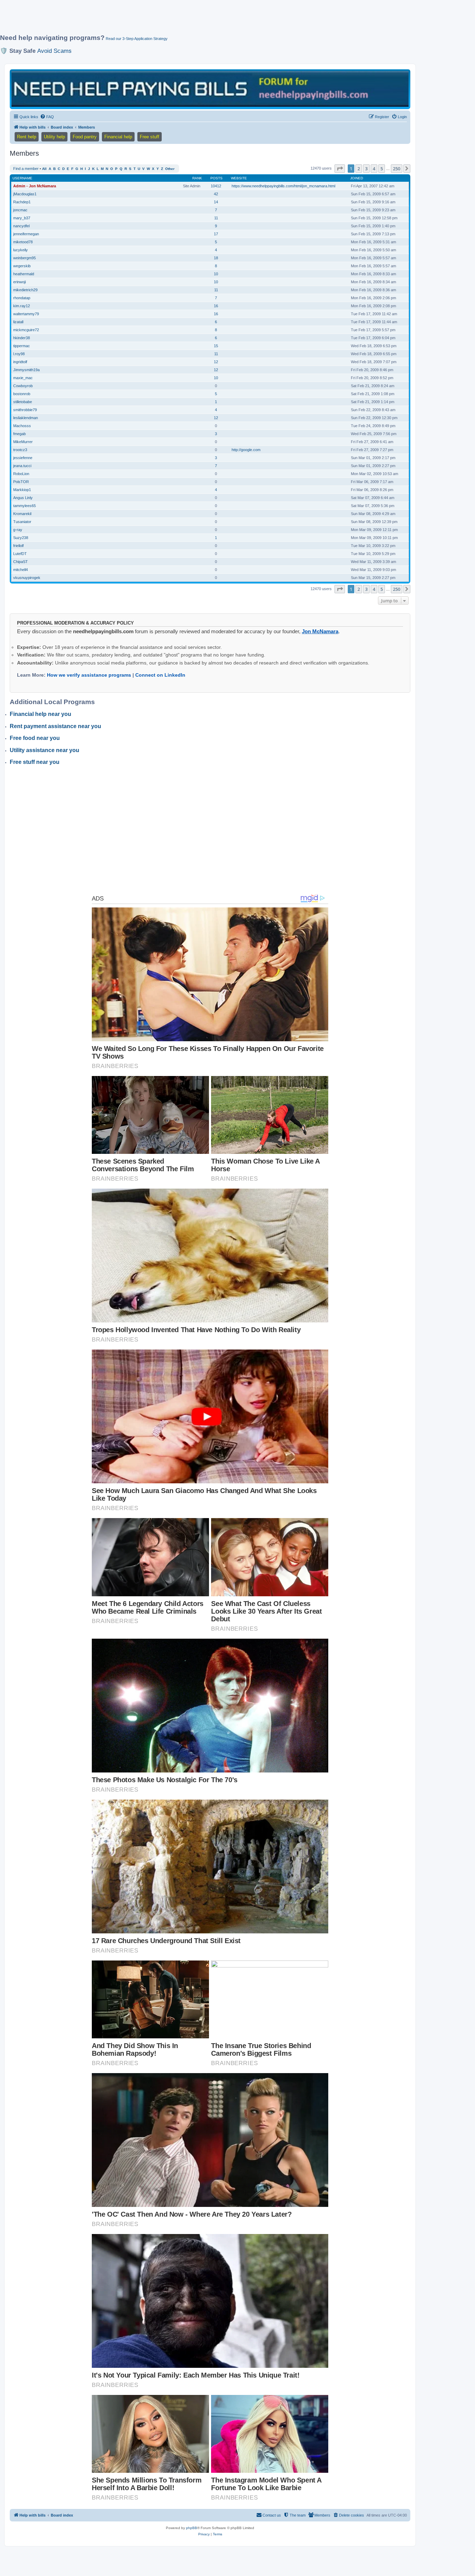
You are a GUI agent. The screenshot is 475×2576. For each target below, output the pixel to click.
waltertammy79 (26, 314)
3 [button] (366, 169)
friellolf (18, 546)
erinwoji (19, 282)
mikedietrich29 (25, 290)
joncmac (20, 210)
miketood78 (23, 242)
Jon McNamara (320, 631)
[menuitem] (47, 117)
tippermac (22, 346)
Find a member (26, 169)
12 (216, 362)
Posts (216, 178)
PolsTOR (21, 482)
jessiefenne (23, 458)
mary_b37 (22, 218)
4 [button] (374, 169)
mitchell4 (21, 570)
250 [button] (397, 169)
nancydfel (21, 226)
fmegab (19, 434)
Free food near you (35, 738)
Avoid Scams (54, 51)
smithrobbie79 (25, 410)
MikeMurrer (23, 442)
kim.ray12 (22, 306)
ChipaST (21, 562)
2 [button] (359, 169)
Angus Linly (23, 498)
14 (216, 202)
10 (216, 274)
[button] (340, 169)
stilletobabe (23, 402)
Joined (357, 178)
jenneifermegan (26, 234)
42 (216, 194)
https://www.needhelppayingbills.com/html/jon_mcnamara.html (283, 186)
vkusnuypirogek (27, 578)
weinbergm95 (25, 258)
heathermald (24, 274)
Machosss (22, 426)
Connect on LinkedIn (160, 675)
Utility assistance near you (45, 750)
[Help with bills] (210, 89)
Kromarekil (22, 514)
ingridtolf (20, 362)
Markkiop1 (22, 490)
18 (216, 258)
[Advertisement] (169, 20)
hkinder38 (22, 338)
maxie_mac (23, 378)
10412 (216, 186)
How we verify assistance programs (89, 675)
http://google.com (246, 450)
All (44, 169)
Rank (197, 178)
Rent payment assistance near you (55, 726)
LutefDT (20, 554)
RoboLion (21, 474)
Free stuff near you (35, 762)
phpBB (192, 2528)
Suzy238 (21, 538)
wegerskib (22, 266)
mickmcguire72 (26, 330)
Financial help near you (41, 714)
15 (216, 346)
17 (216, 234)
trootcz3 (20, 450)
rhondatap (22, 298)
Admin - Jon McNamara (35, 186)
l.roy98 (19, 354)
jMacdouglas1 (25, 194)
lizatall (18, 322)
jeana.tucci (22, 466)
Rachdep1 (22, 202)
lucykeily (21, 250)
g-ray (18, 530)
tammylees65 (25, 506)
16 (216, 306)
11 (216, 218)
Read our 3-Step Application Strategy (137, 39)
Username (22, 178)
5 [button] (382, 169)
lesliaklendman (26, 418)
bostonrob (22, 394)
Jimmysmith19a (26, 370)
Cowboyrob (23, 386)
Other (170, 169)
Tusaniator (22, 522)
